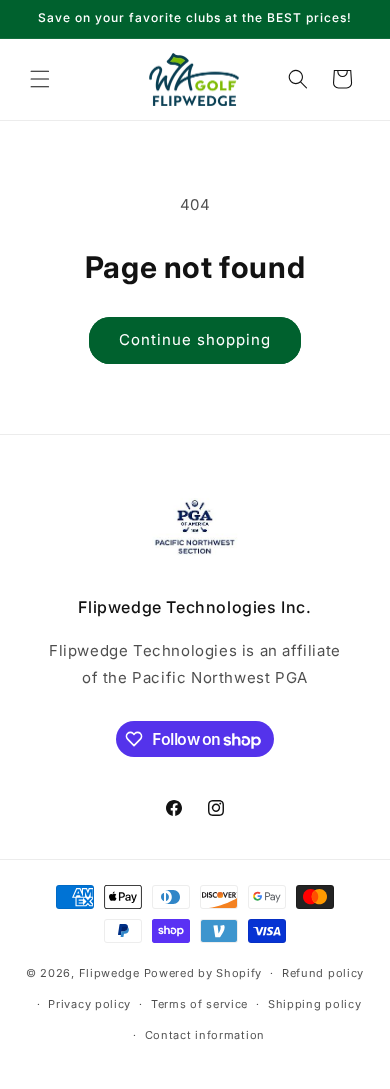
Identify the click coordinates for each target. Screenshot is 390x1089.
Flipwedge (109, 973)
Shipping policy (315, 1004)
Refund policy (323, 973)
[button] (40, 79)
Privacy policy (89, 1004)
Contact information (205, 1035)
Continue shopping (195, 339)
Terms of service (199, 1004)
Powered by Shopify (203, 973)
